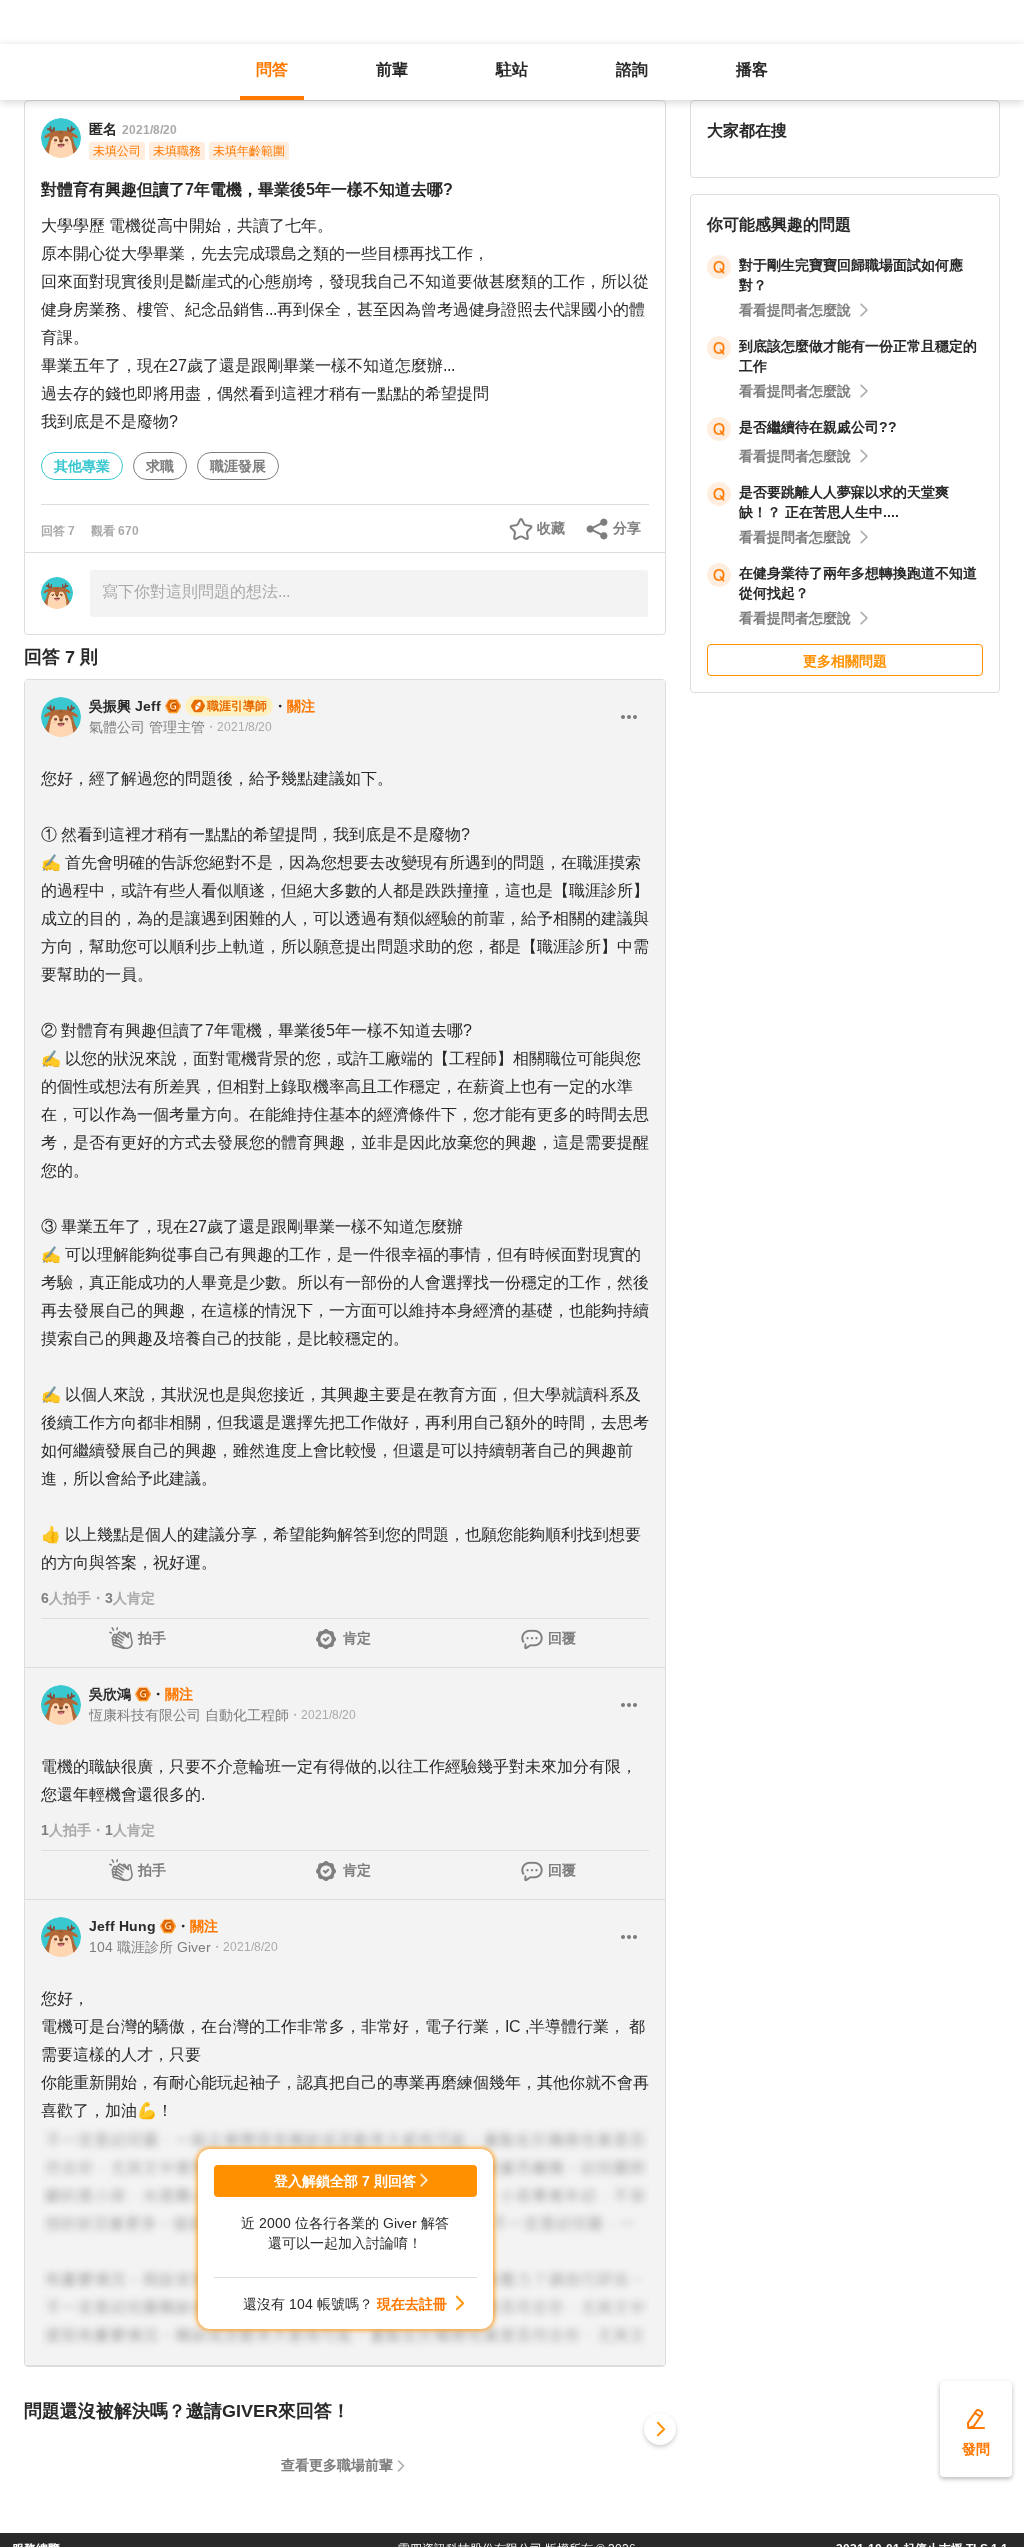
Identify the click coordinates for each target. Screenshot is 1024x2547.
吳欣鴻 (110, 1694)
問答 (272, 69)
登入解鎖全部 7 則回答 (345, 2181)
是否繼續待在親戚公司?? (818, 427)
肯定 (357, 1638)
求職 (160, 466)
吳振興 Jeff (125, 706)
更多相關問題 (845, 661)
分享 (627, 528)
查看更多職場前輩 (337, 2465)
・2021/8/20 (238, 727)
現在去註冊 (412, 2304)
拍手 (152, 1638)
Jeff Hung (122, 1926)
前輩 (392, 69)
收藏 (551, 528)
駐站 (512, 69)
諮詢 (632, 69)
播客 (752, 69)
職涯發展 (238, 466)
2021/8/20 (149, 130)
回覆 (562, 1638)
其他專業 (82, 466)
